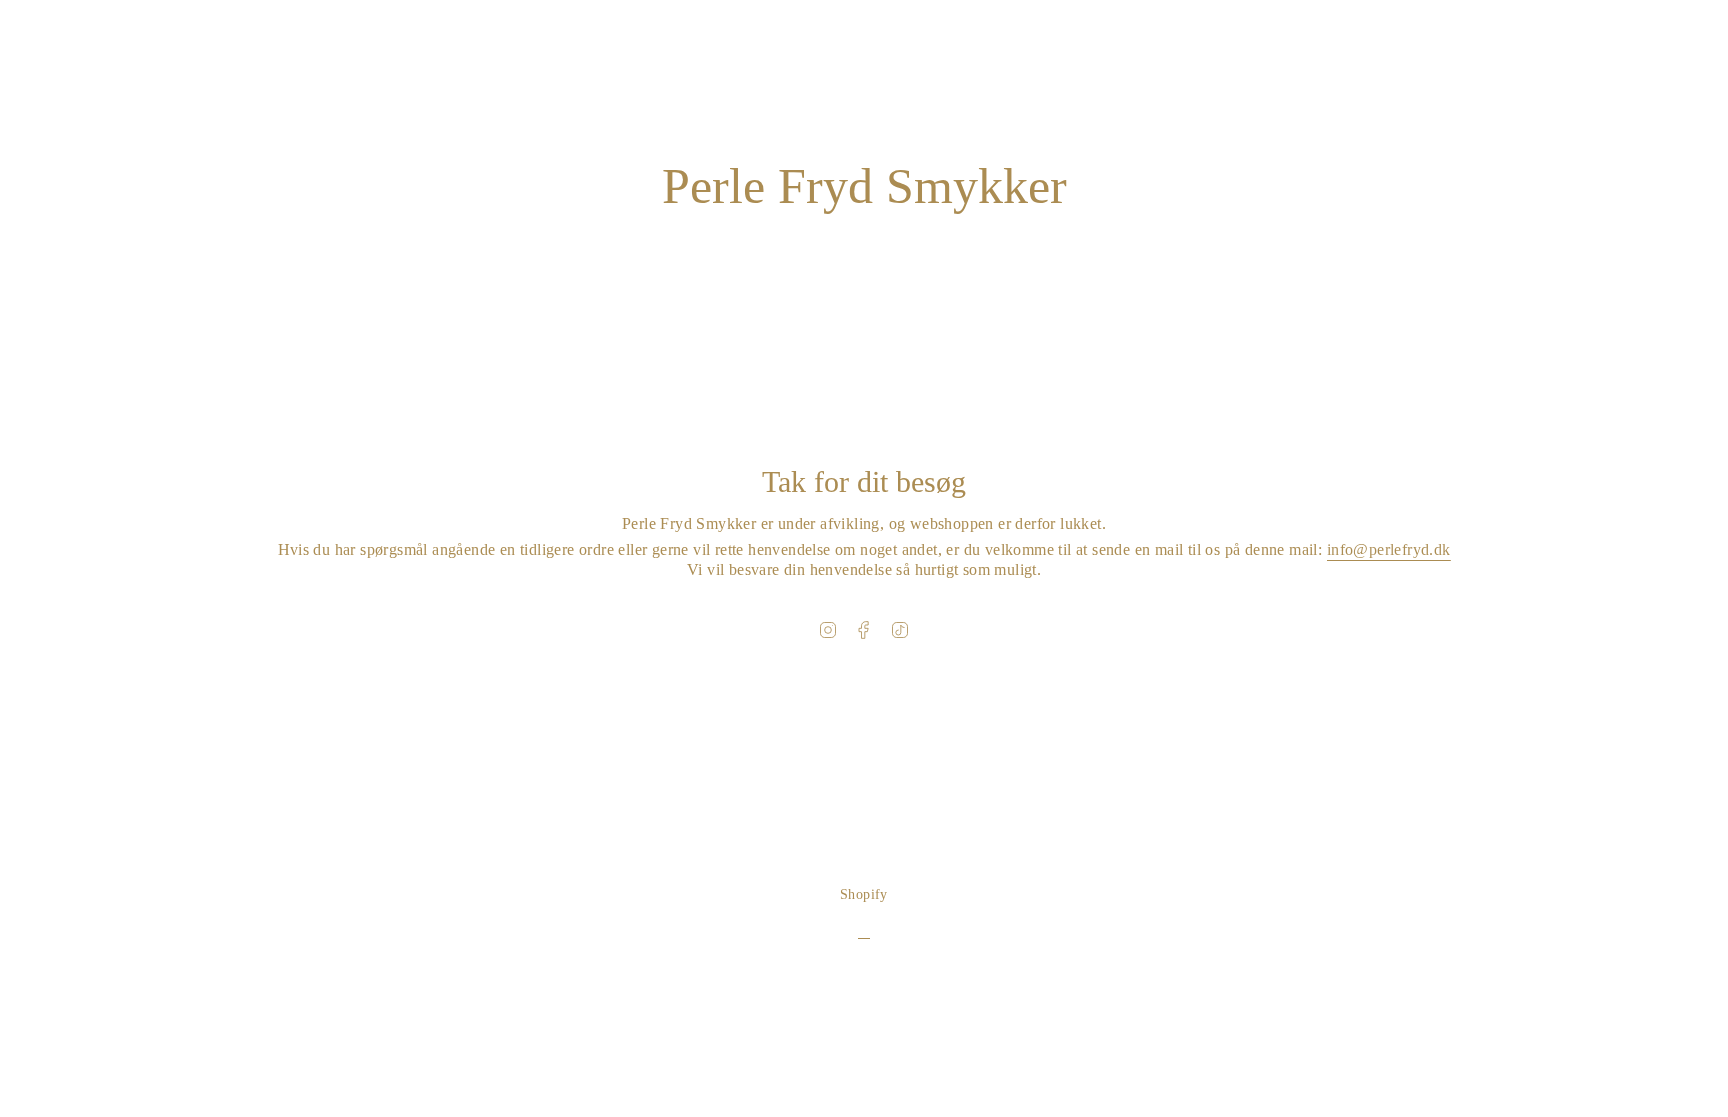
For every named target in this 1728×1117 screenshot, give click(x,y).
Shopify (864, 894)
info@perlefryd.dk (1389, 549)
